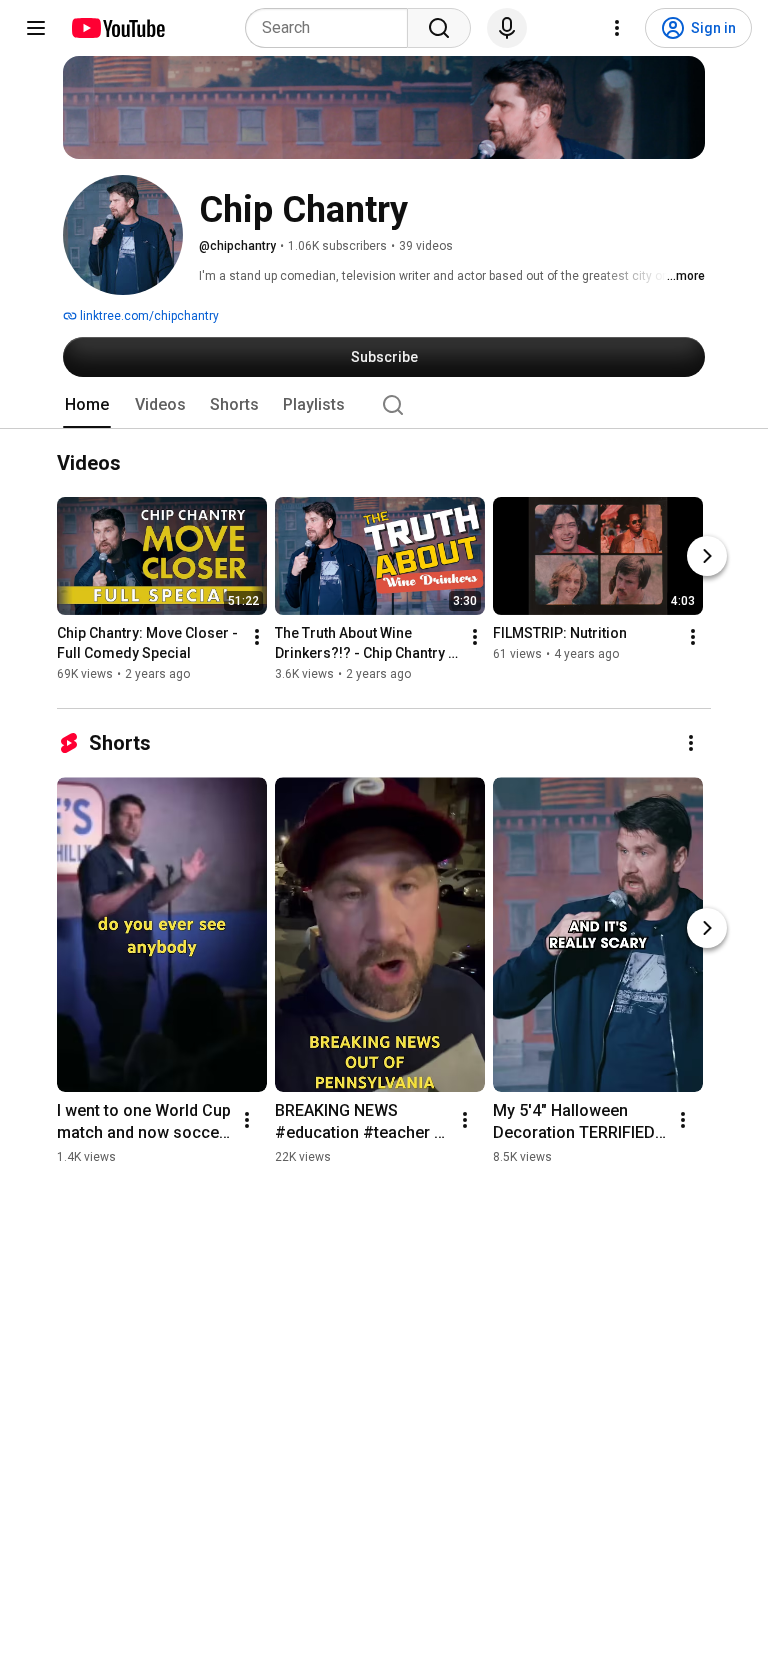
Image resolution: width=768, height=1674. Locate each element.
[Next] (707, 557)
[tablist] (384, 405)
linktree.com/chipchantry (148, 316)
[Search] (439, 28)
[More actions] (257, 638)
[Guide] (36, 28)
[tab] (87, 405)
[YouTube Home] (117, 28)
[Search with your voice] (507, 28)
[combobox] (332, 28)
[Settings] (617, 28)
